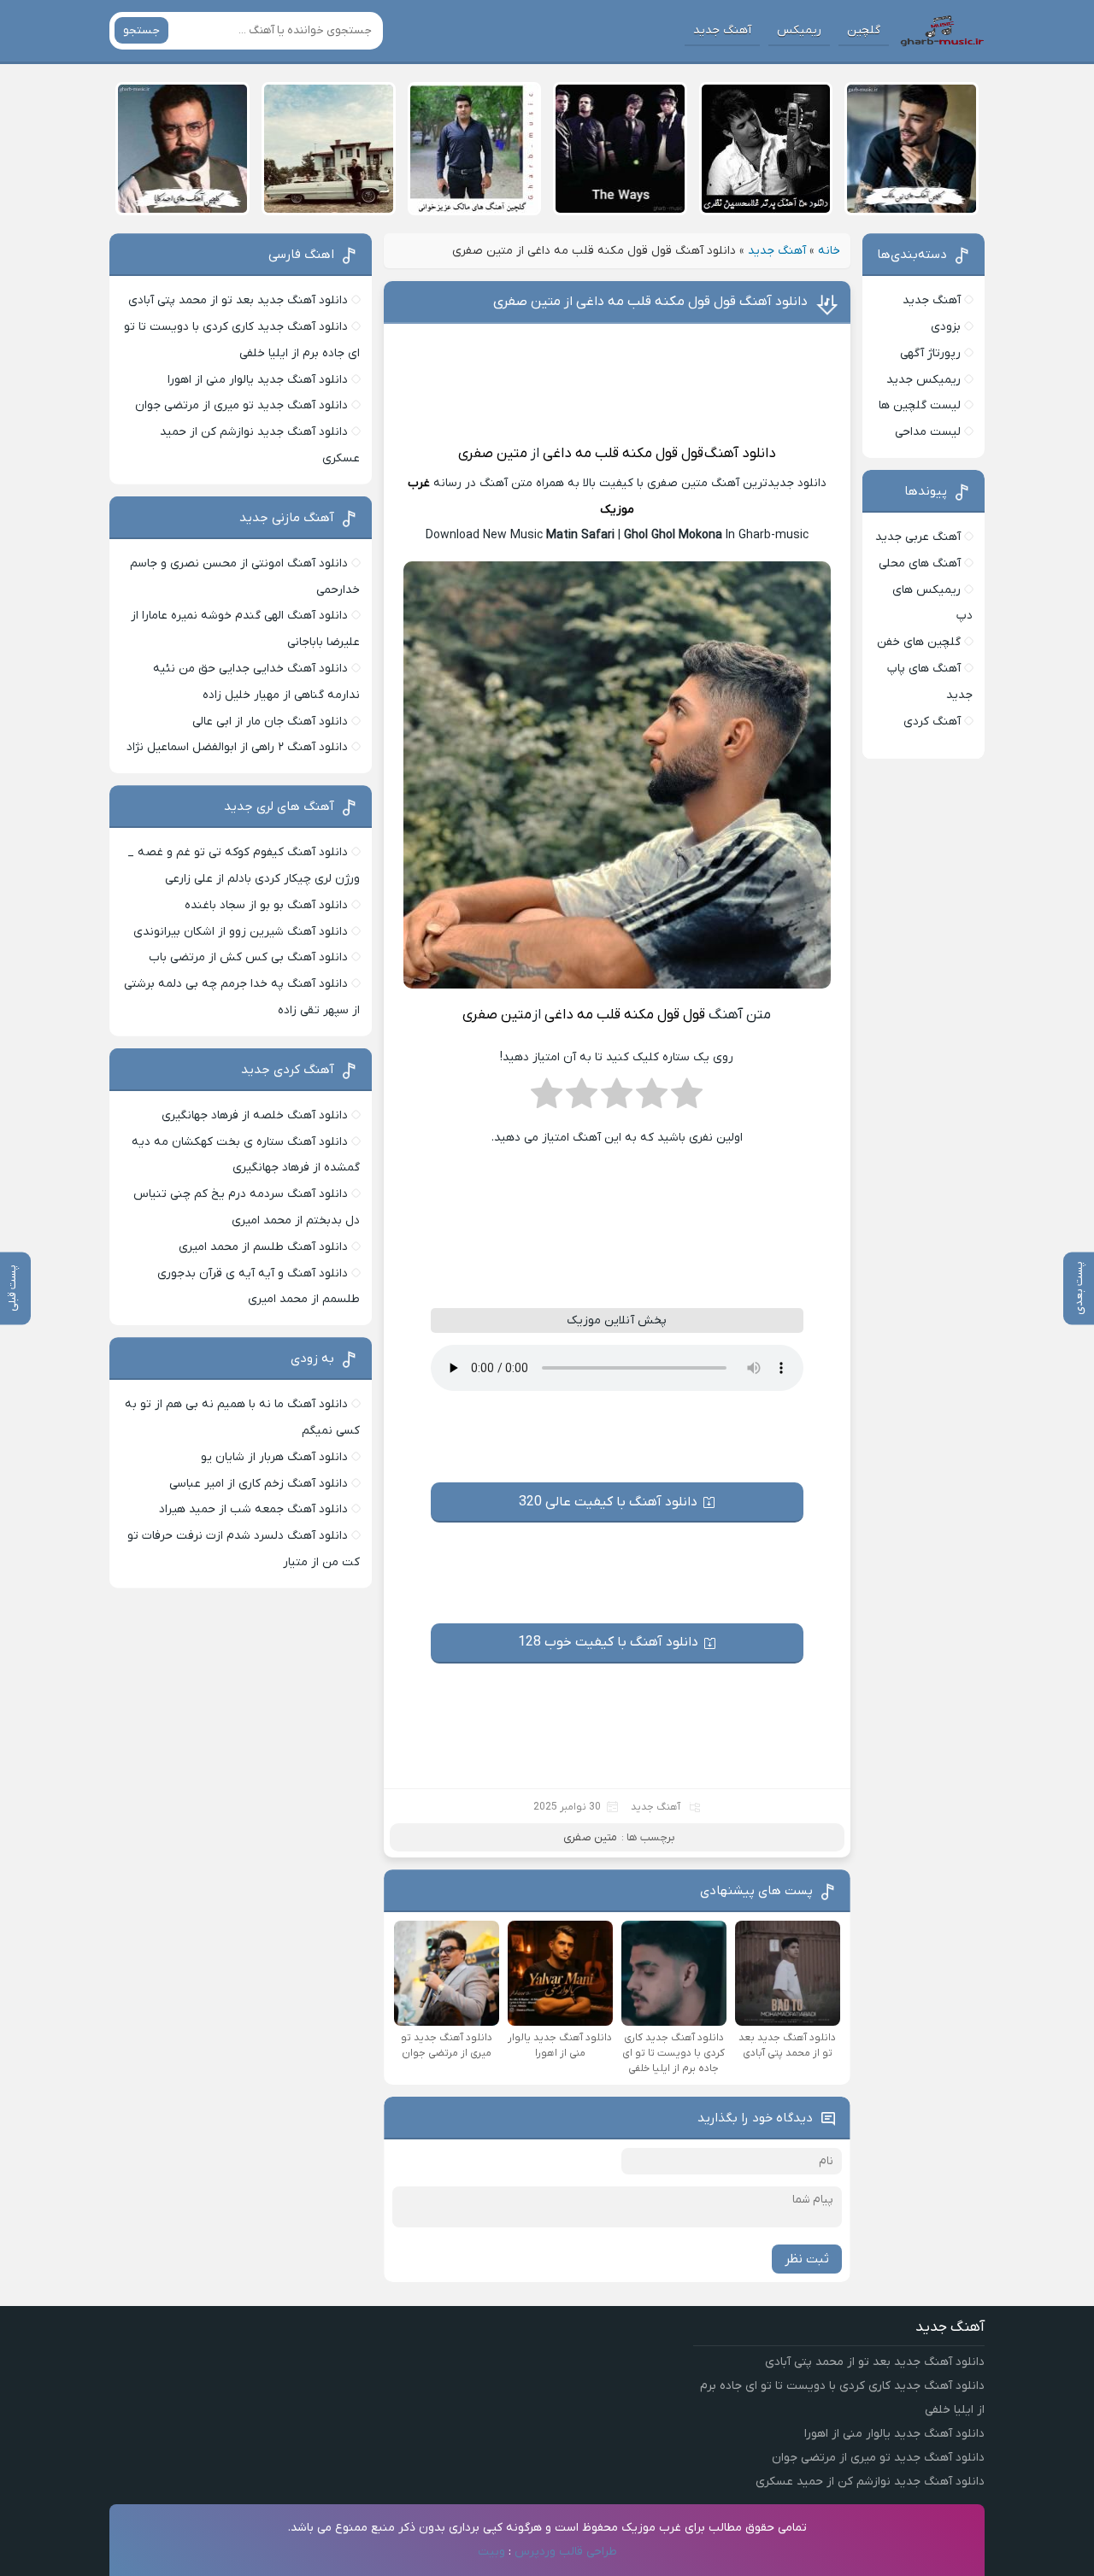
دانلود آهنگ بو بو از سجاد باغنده (266, 905)
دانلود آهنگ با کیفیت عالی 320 (608, 1502)
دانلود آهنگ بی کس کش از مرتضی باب (248, 957)
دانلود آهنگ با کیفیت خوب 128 (608, 1642)
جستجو (141, 30)
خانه (829, 251)
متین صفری (493, 454)
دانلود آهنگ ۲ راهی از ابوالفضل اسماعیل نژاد (237, 747)
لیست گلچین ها (920, 405)
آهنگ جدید (722, 30)
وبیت (491, 2552)
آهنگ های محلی (920, 563)
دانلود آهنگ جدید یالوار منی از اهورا (258, 380)
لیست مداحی (928, 432)
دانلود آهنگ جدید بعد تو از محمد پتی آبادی (238, 300)
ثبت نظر (807, 2259)
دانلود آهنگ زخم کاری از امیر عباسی (259, 1484)
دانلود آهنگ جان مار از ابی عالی (270, 722)
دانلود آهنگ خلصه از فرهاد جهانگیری (255, 1115)
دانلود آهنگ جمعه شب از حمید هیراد (253, 1509)
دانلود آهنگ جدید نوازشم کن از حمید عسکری (870, 2482)
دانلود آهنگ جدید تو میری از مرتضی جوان (241, 405)
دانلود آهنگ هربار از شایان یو (274, 1457)
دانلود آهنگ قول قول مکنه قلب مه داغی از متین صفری (650, 302)
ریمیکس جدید (923, 380)
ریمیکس (799, 30)
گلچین (864, 30)
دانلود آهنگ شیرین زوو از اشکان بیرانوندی (241, 932)
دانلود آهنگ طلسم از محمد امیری (263, 1247)
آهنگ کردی (932, 722)
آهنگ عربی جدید (918, 537)
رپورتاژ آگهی (930, 353)
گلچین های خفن (919, 642)
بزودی (946, 327)
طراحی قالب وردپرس (566, 2552)
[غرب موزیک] (942, 31)
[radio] (687, 1099)
